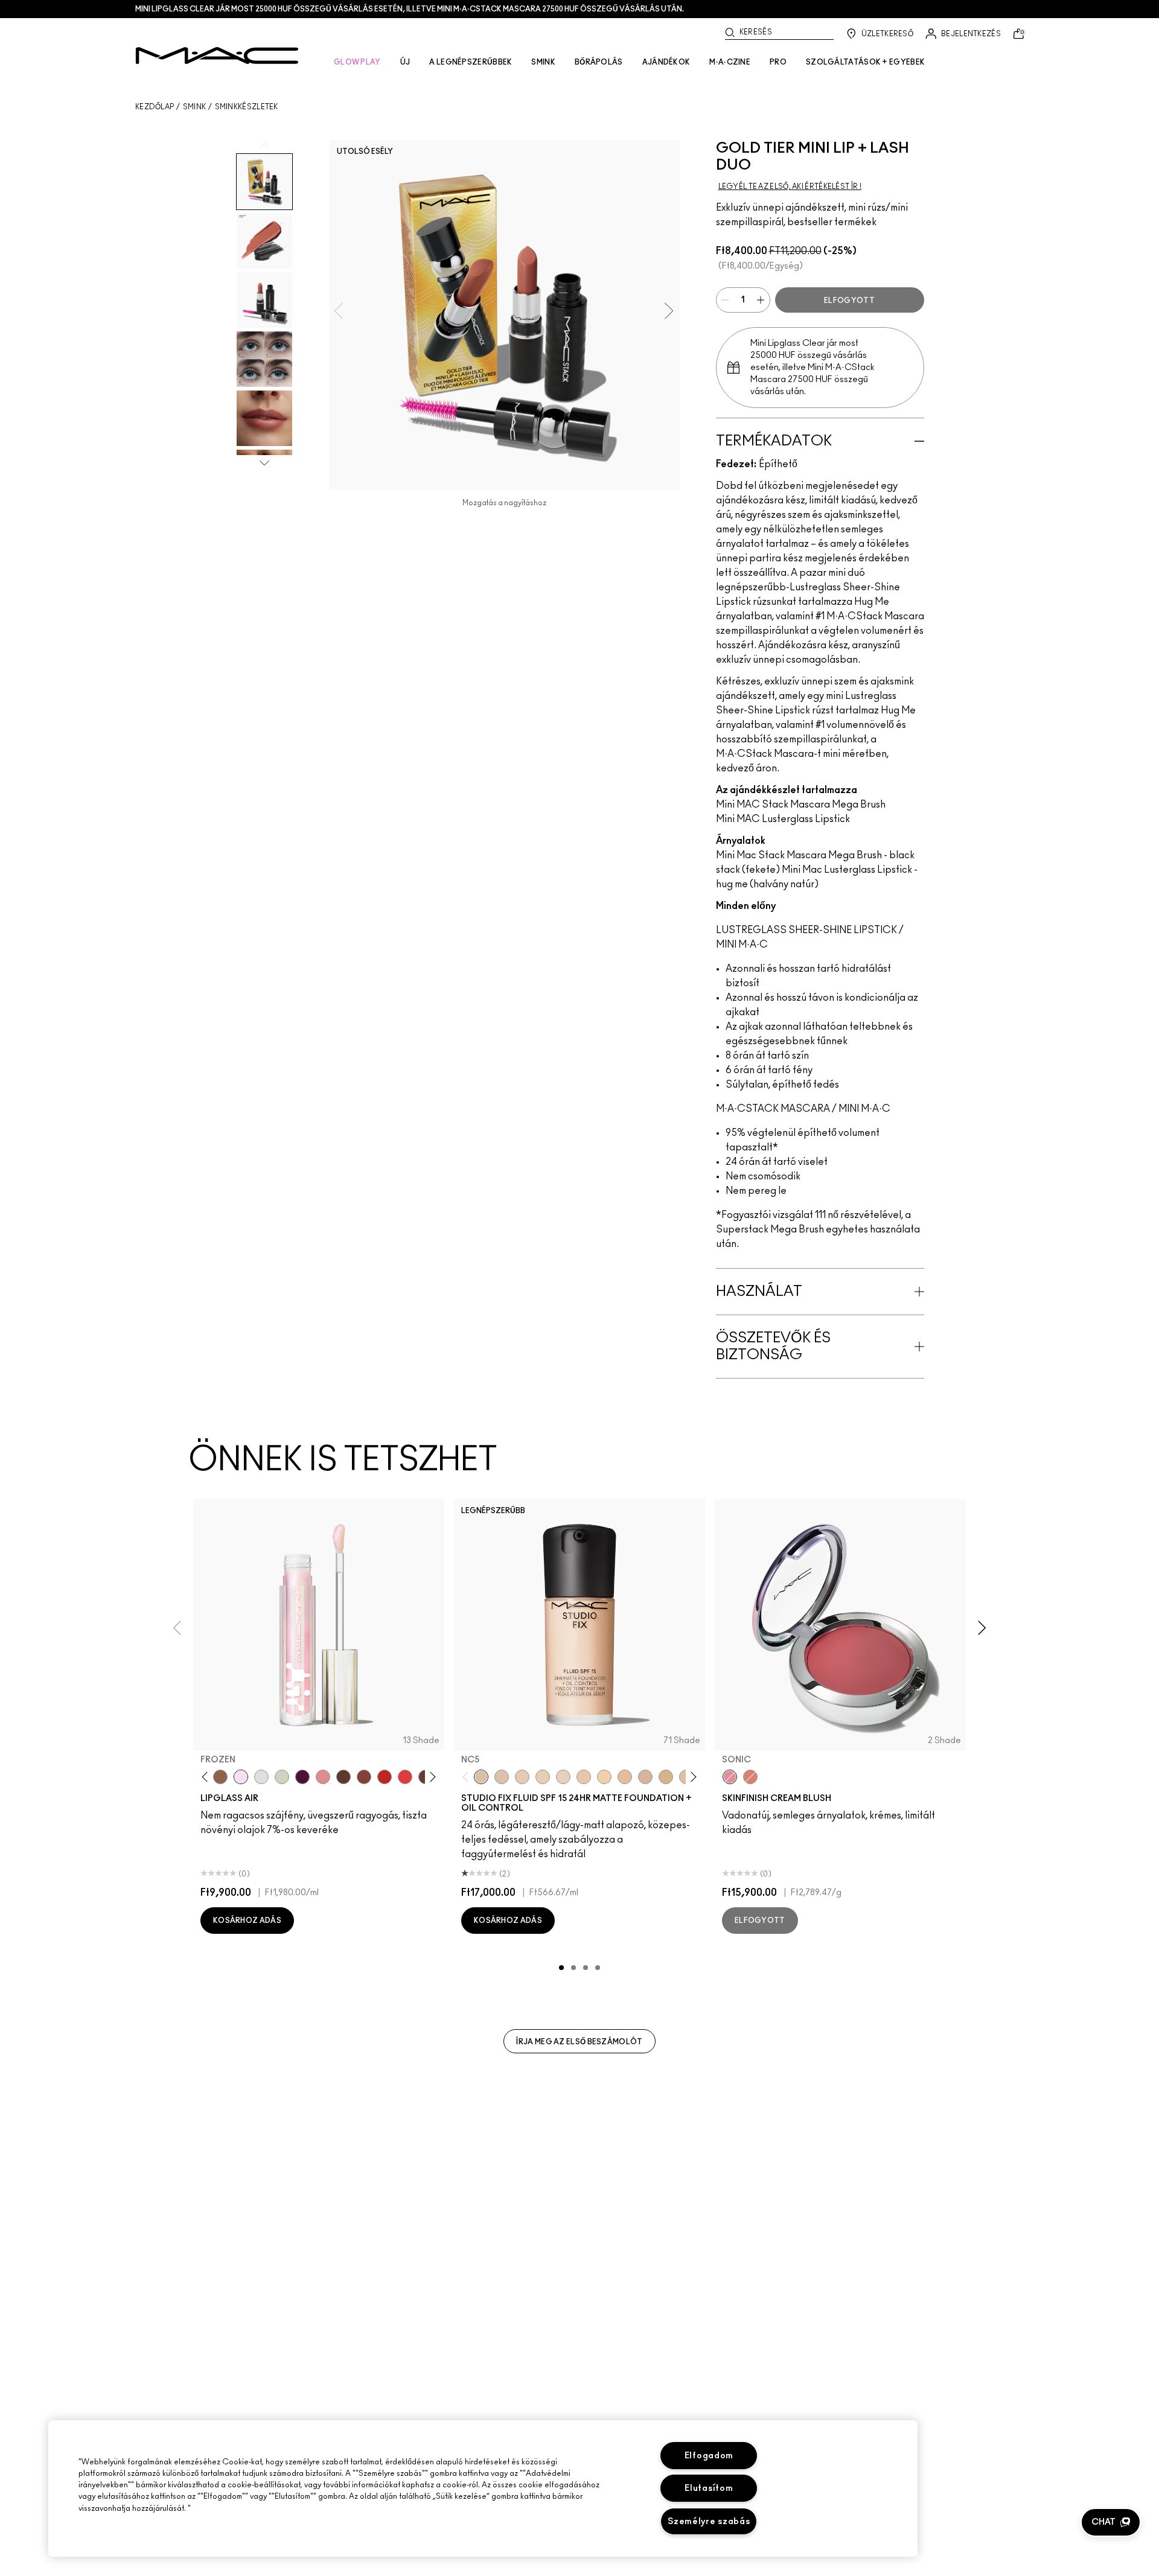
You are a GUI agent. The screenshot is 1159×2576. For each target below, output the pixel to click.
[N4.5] (645, 1777)
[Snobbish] (323, 1777)
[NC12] (563, 1777)
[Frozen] (241, 1777)
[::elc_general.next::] (431, 1777)
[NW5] (522, 1777)
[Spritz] (405, 1777)
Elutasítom (709, 2488)
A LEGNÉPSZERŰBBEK (471, 62)
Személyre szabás (709, 2521)
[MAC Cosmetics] (217, 56)
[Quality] (343, 1777)
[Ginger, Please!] (750, 1777)
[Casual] (364, 1777)
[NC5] (481, 1777)
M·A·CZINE (730, 62)
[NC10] (502, 1777)
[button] (1111, 2522)
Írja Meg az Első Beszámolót (579, 2042)
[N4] (584, 1777)
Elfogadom (709, 2456)
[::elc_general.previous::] (207, 1777)
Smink (195, 107)
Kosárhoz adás (247, 1921)
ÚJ (405, 62)
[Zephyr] (261, 1777)
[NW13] (625, 1777)
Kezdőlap (155, 107)
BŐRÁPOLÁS (599, 62)
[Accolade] (220, 1777)
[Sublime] (302, 1777)
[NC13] (604, 1777)
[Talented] (385, 1777)
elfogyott (849, 301)
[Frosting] (282, 1777)
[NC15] (666, 1777)
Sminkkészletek (247, 107)
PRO (778, 62)
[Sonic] (730, 1777)
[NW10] (543, 1777)
